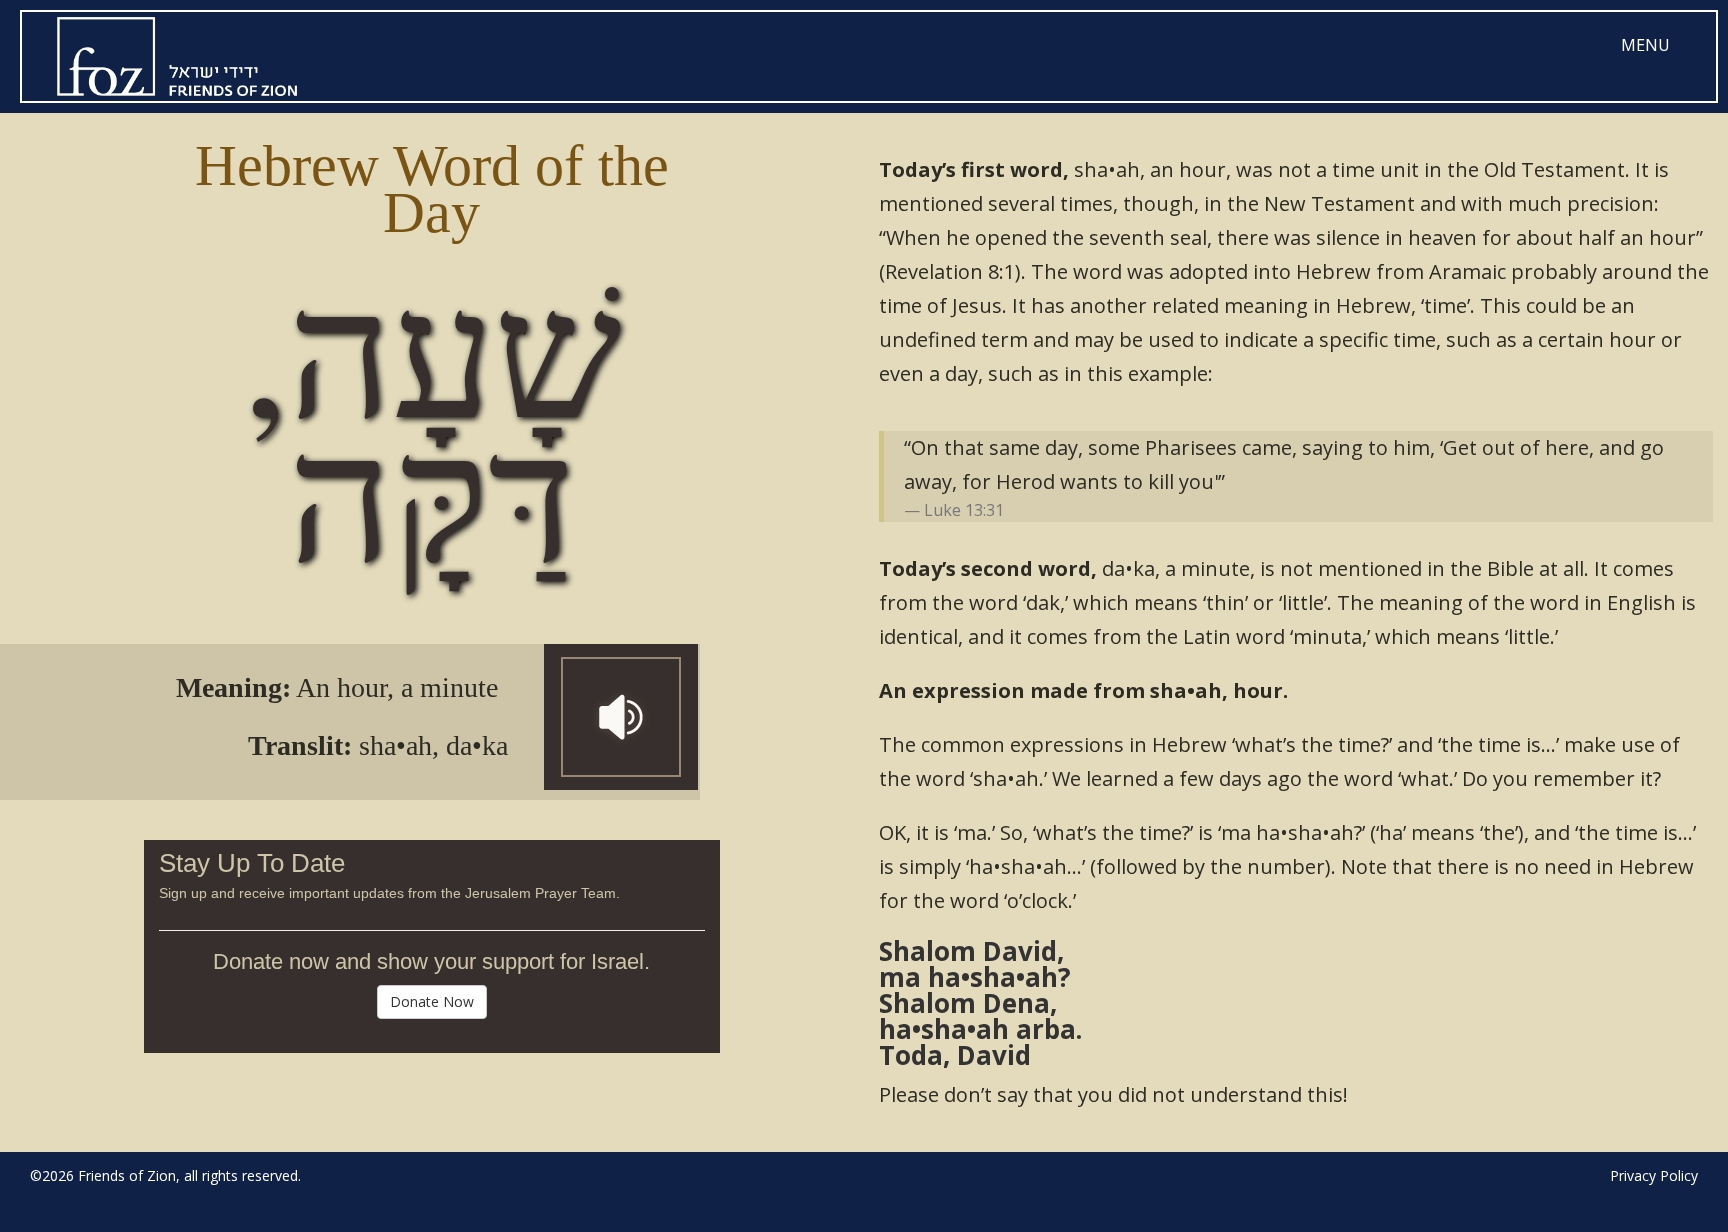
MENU (1645, 45)
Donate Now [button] (432, 1001)
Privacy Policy (1654, 1175)
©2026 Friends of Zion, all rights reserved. (165, 1175)
